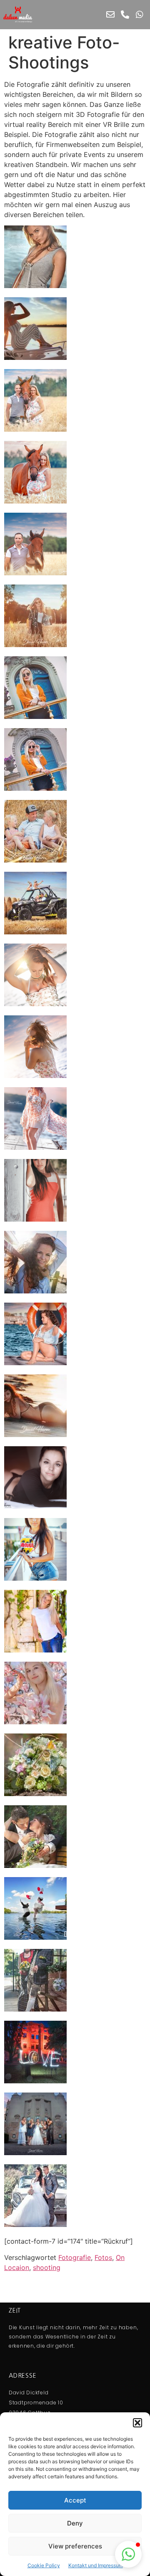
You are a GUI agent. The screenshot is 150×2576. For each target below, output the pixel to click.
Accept (75, 2500)
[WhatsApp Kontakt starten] (140, 15)
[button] (137, 2423)
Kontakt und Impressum (96, 2565)
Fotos (103, 2257)
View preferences (75, 2546)
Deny (75, 2523)
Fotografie (75, 2257)
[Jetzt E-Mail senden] (110, 15)
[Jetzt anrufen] (125, 15)
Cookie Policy (44, 2565)
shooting (47, 2267)
